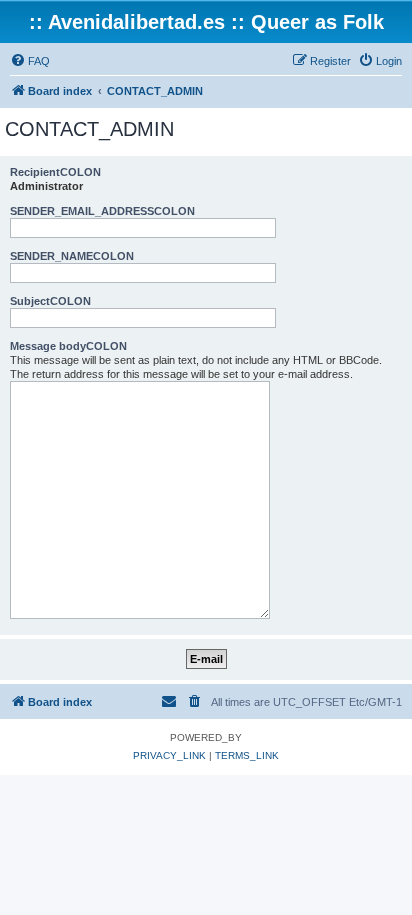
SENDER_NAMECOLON (72, 256)
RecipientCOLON (55, 172)
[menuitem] (30, 61)
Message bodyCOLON (68, 346)
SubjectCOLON (50, 301)
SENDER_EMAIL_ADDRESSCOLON (102, 211)
